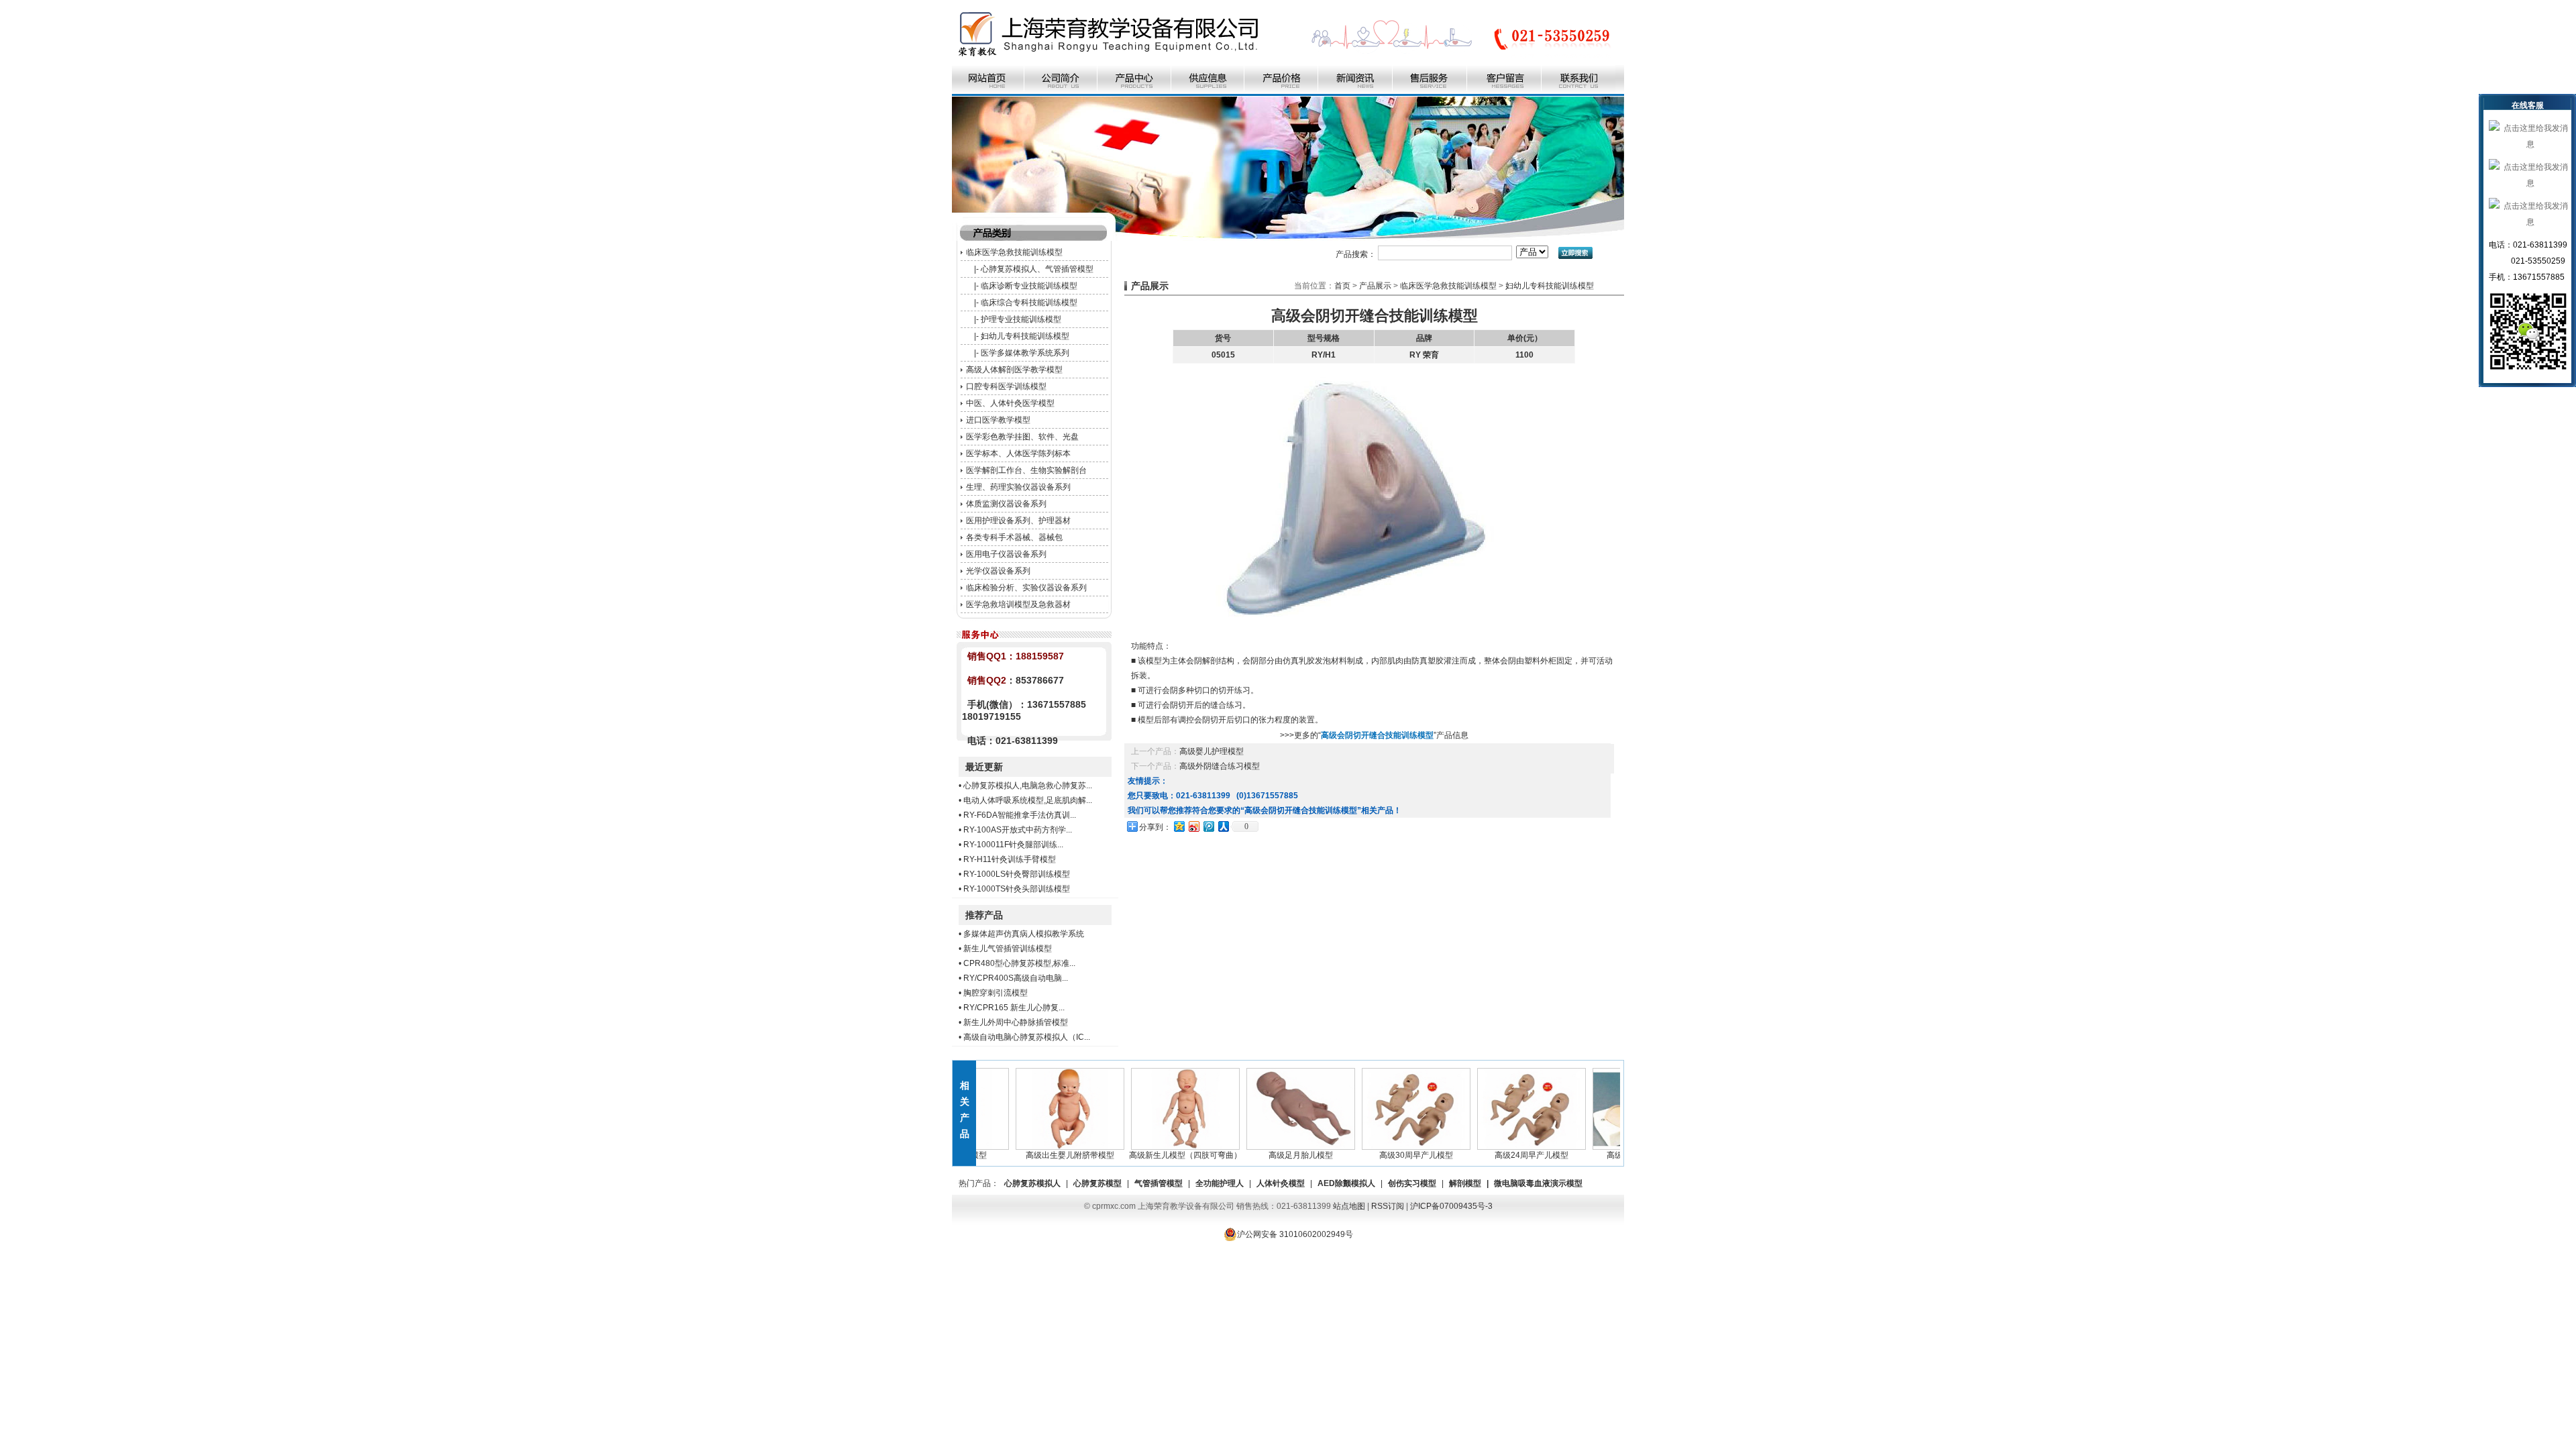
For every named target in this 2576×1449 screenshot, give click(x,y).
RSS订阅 (1388, 1206)
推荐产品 (984, 915)
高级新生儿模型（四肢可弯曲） (1154, 1155)
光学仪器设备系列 (998, 571)
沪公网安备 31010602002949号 (1295, 1234)
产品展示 (1375, 286)
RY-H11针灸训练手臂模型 (1010, 859)
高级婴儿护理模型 (1212, 751)
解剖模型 (1465, 1183)
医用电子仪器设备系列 (1006, 554)
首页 (1342, 286)
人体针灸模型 (1281, 1183)
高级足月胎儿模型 (1269, 1155)
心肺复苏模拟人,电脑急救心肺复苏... (1028, 786)
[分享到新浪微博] (1193, 826)
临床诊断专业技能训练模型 (1029, 286)
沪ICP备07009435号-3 (1451, 1206)
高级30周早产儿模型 (1385, 1155)
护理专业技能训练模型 (1021, 319)
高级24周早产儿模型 (1500, 1155)
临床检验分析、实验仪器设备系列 (1026, 588)
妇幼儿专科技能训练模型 (1025, 336)
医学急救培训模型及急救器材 (1018, 604)
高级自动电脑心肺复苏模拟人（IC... (1027, 1037)
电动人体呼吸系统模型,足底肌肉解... (1028, 800)
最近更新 (984, 767)
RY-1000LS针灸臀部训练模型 (1017, 874)
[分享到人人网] (1223, 826)
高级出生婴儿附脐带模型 (1038, 1155)
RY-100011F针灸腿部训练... (1013, 845)
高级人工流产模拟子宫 (1615, 1155)
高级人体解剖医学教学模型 (1014, 370)
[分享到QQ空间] (1179, 826)
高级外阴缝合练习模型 (1220, 766)
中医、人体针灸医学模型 (1010, 403)
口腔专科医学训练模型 (1006, 386)
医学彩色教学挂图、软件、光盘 (1022, 437)
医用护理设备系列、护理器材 (1018, 521)
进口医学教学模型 (998, 420)
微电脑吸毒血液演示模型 (1538, 1183)
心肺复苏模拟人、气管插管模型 (1037, 269)
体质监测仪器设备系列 (1006, 504)
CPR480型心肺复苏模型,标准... (1019, 963)
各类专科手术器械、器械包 (1014, 537)
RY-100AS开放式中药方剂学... (1018, 830)
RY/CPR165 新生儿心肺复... (1014, 1008)
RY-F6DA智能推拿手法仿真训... (1020, 815)
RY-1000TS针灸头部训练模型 (1017, 889)
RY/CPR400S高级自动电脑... (1016, 978)
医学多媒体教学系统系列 (1025, 353)
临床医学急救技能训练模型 (1014, 252)
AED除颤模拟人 (1346, 1183)
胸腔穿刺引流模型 (996, 993)
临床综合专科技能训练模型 (1029, 303)
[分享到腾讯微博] (1208, 826)
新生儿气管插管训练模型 (1008, 949)
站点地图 (1349, 1206)
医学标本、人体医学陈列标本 (1018, 453)
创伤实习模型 (1412, 1183)
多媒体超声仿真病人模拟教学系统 (1024, 934)
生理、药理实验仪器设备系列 (1018, 487)
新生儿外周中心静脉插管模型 (1016, 1022)
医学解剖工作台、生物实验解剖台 (1026, 470)
